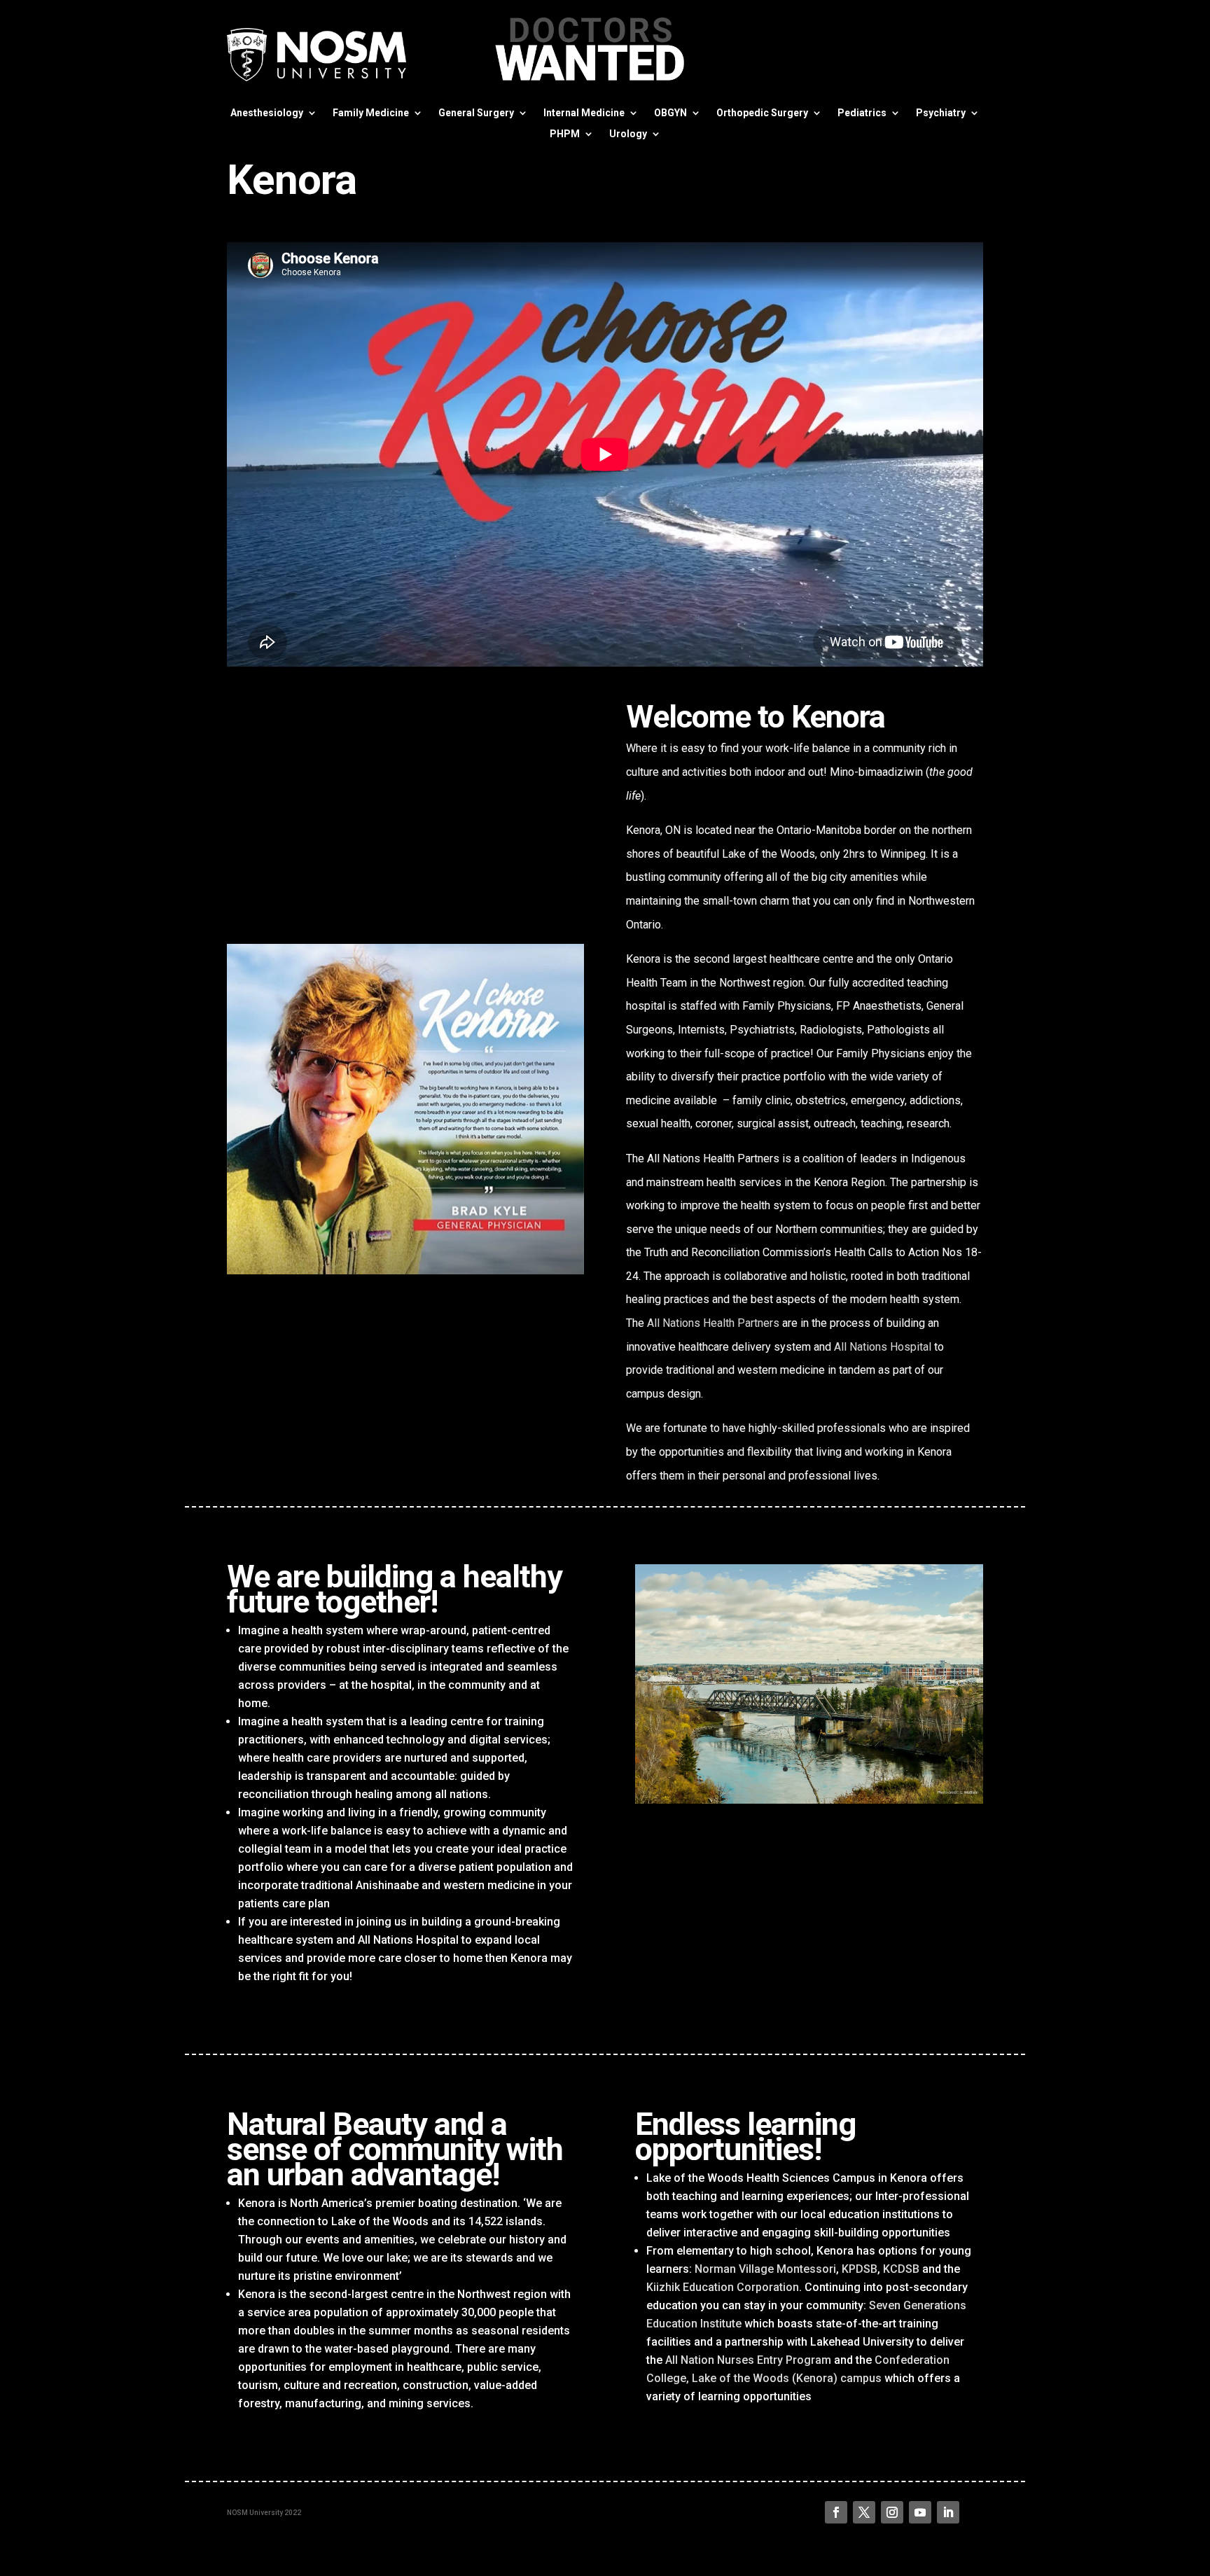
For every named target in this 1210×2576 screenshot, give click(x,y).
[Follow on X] (864, 2512)
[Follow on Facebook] (836, 2512)
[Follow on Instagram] (892, 2512)
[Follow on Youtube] (920, 2512)
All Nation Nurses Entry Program (748, 2360)
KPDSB (860, 2269)
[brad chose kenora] (405, 1270)
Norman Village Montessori (765, 2269)
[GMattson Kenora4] (809, 1800)
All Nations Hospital (883, 1347)
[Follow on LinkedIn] (948, 2512)
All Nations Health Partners (713, 1323)
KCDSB (901, 2269)
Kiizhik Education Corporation (723, 2287)
